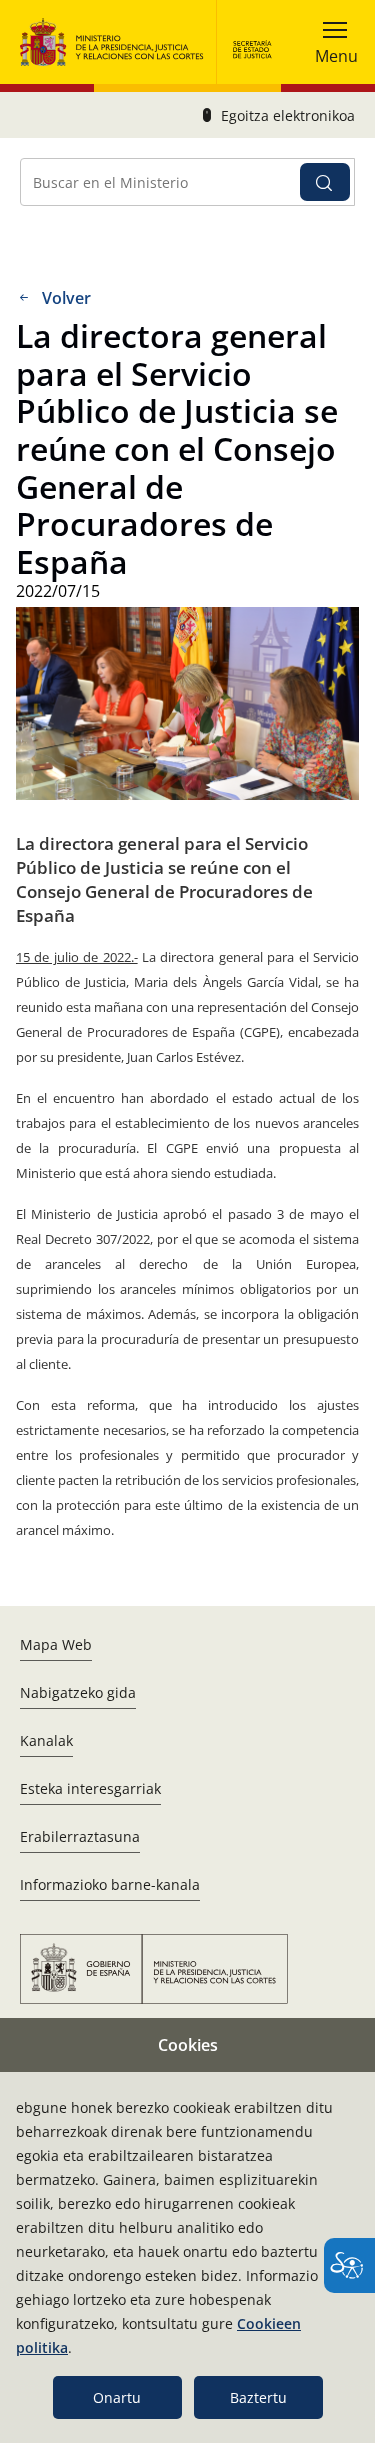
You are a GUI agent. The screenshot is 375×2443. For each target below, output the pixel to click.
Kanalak (46, 1740)
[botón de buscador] (325, 182)
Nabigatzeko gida (78, 1692)
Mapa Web (56, 1644)
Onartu (117, 2397)
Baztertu (258, 2397)
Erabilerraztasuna (80, 1836)
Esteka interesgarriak (90, 1788)
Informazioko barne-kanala (110, 1884)
